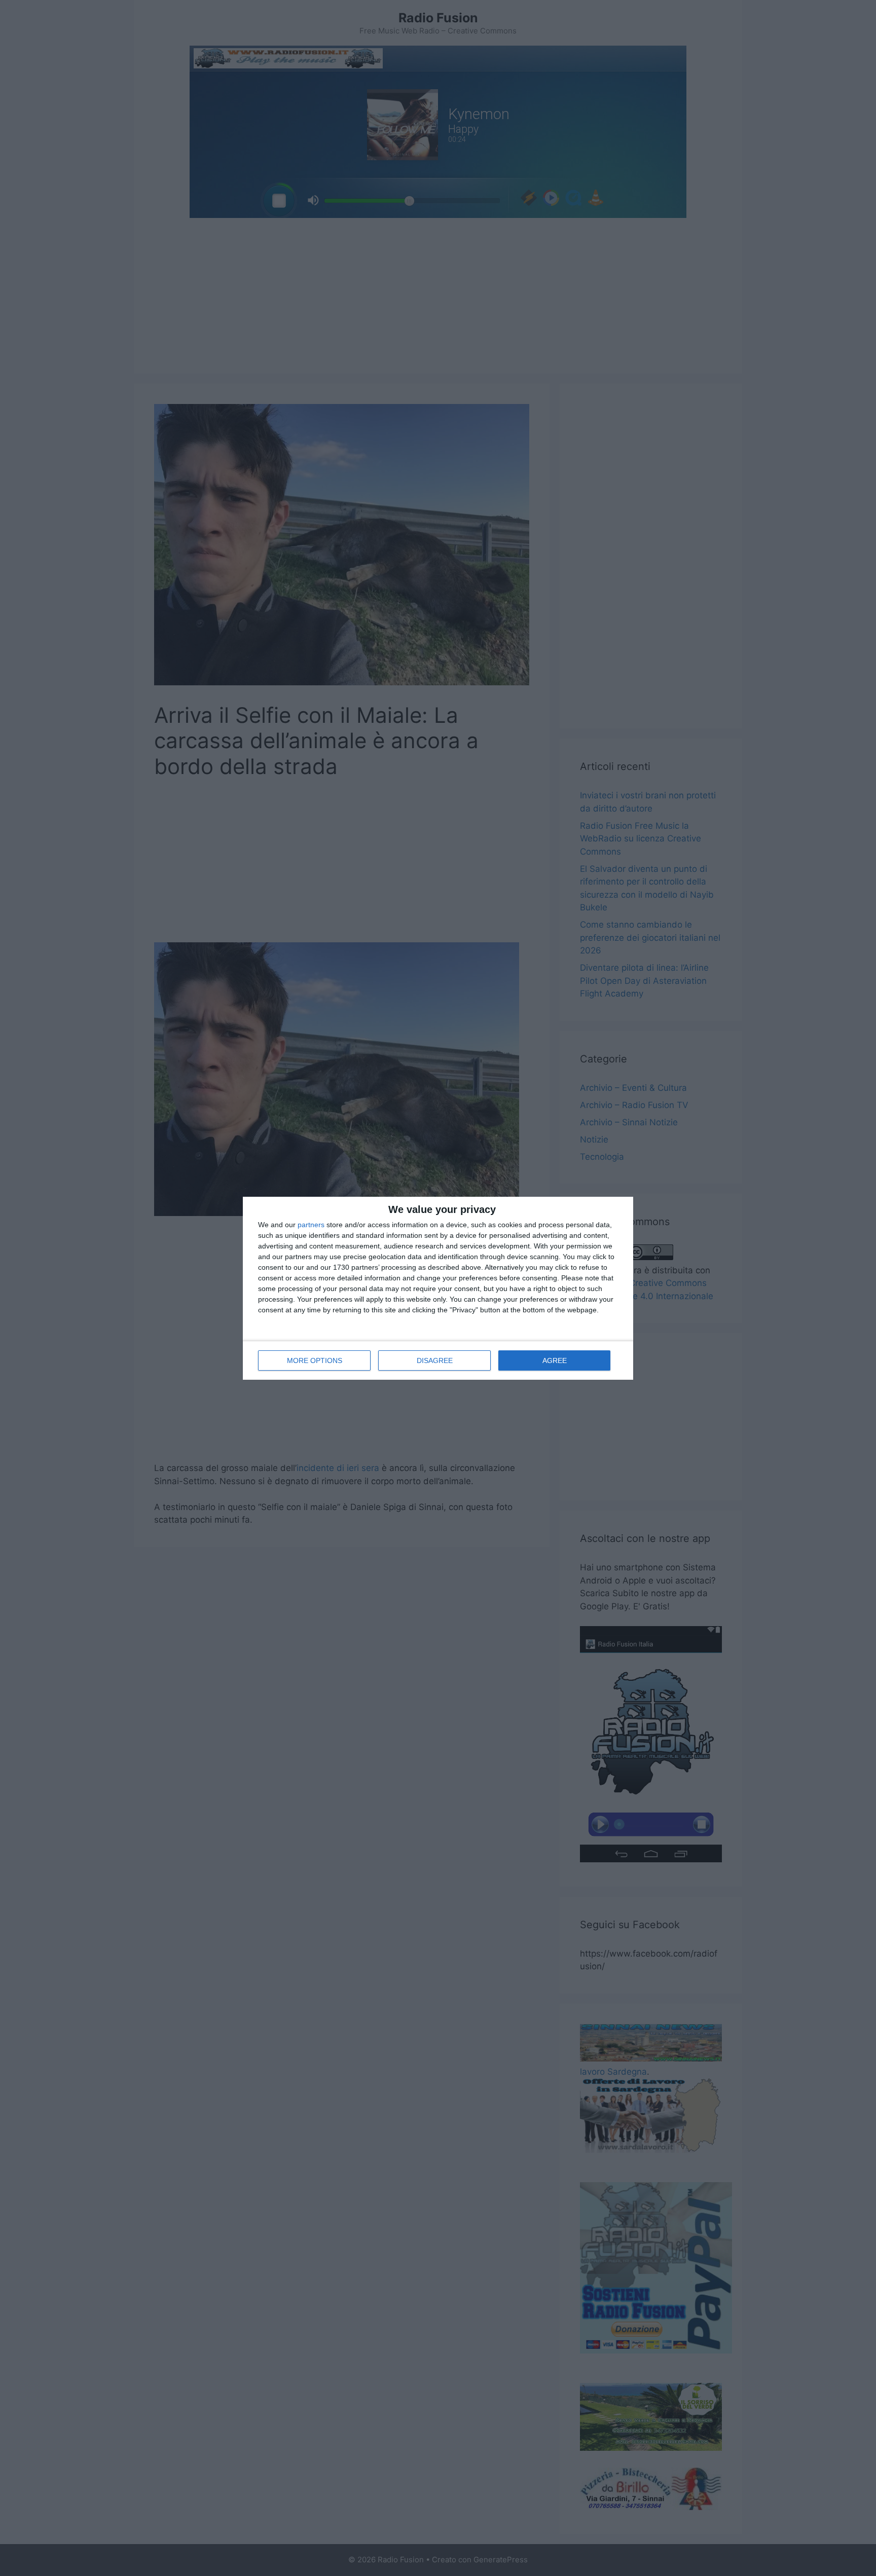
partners (311, 1225)
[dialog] (438, 1288)
